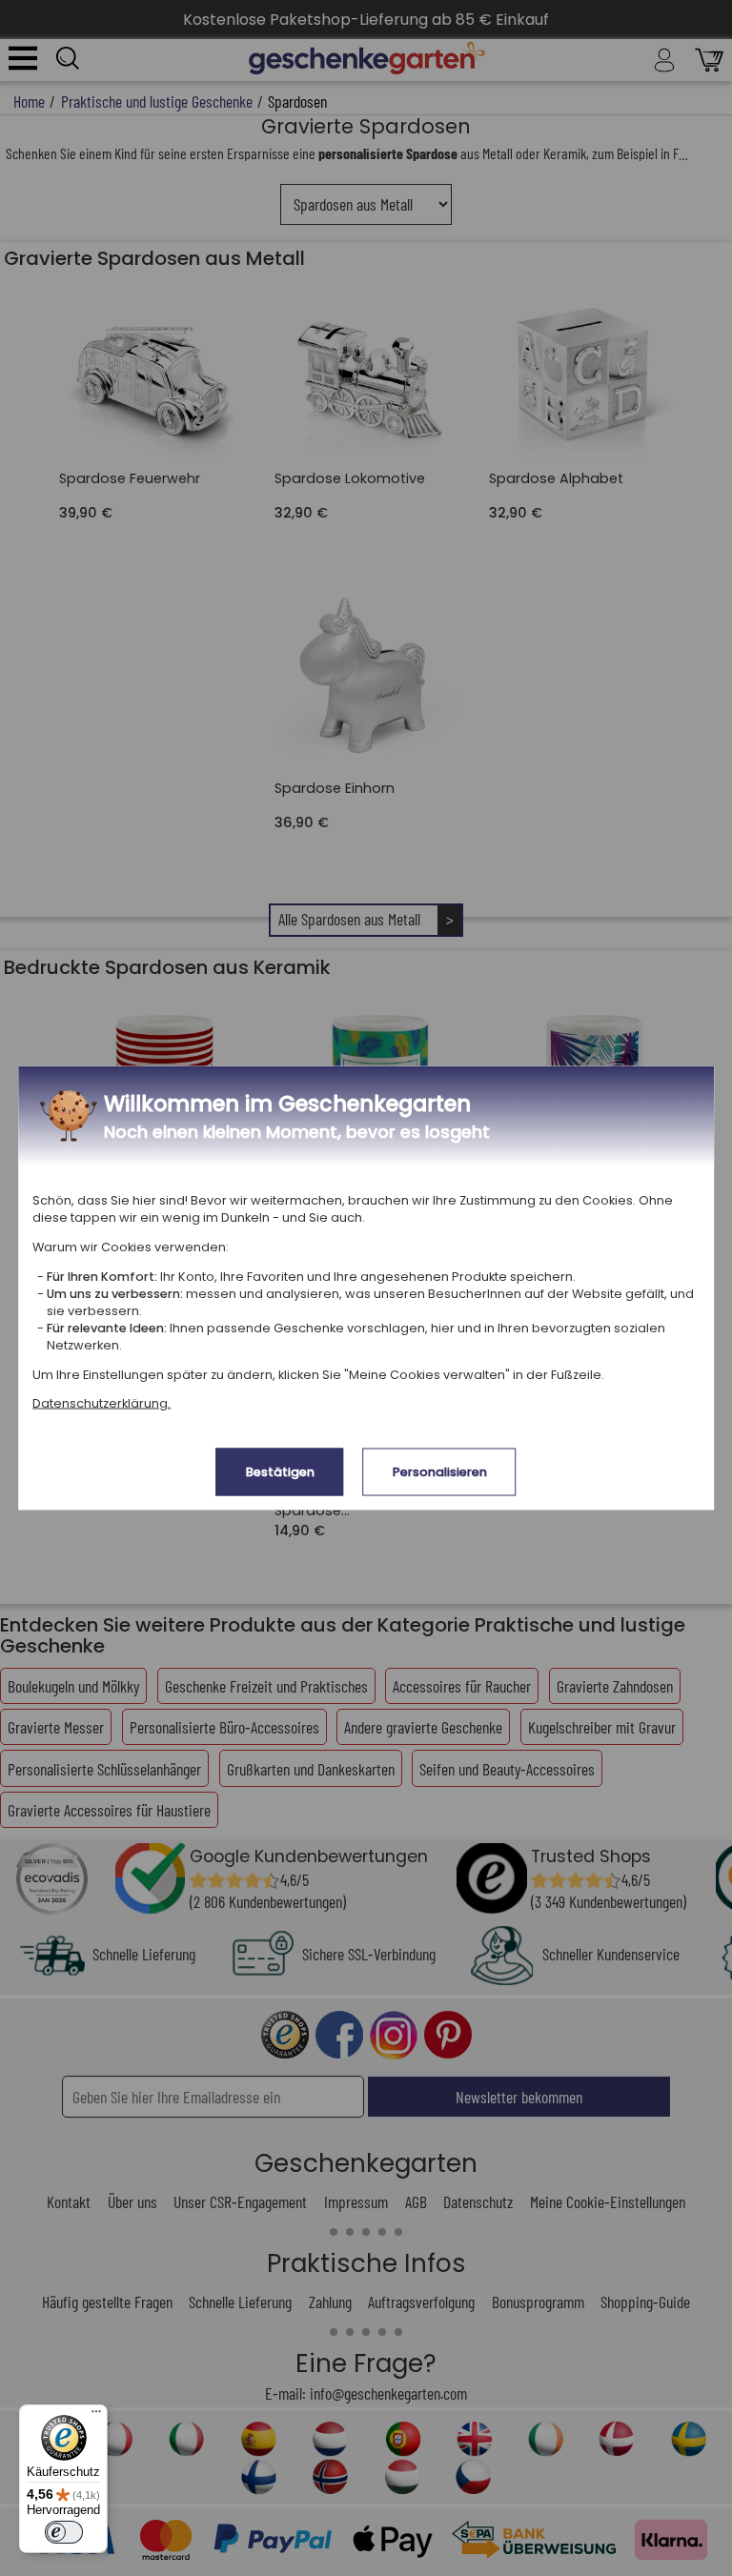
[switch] (64, 2532)
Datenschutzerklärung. (102, 1403)
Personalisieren (440, 1472)
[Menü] (96, 2416)
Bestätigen (280, 1472)
